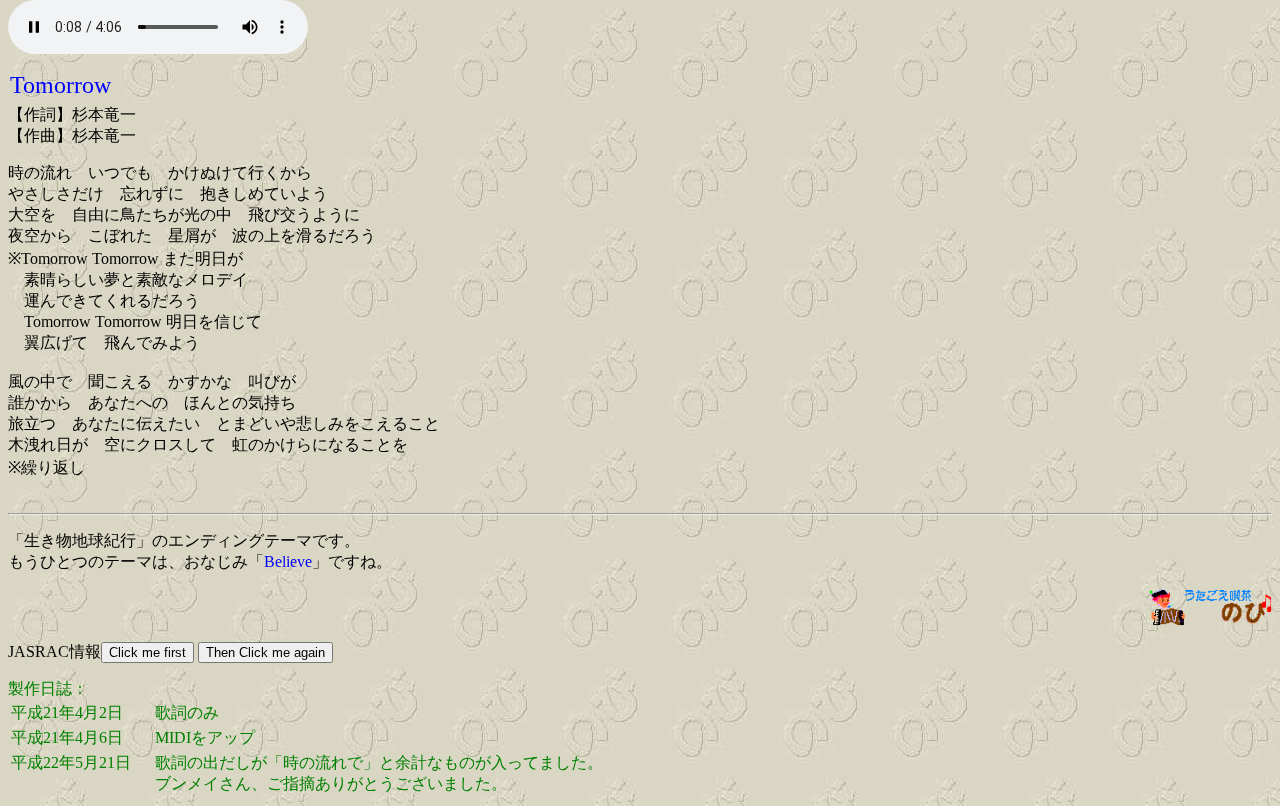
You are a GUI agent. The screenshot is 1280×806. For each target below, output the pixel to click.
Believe (288, 561)
